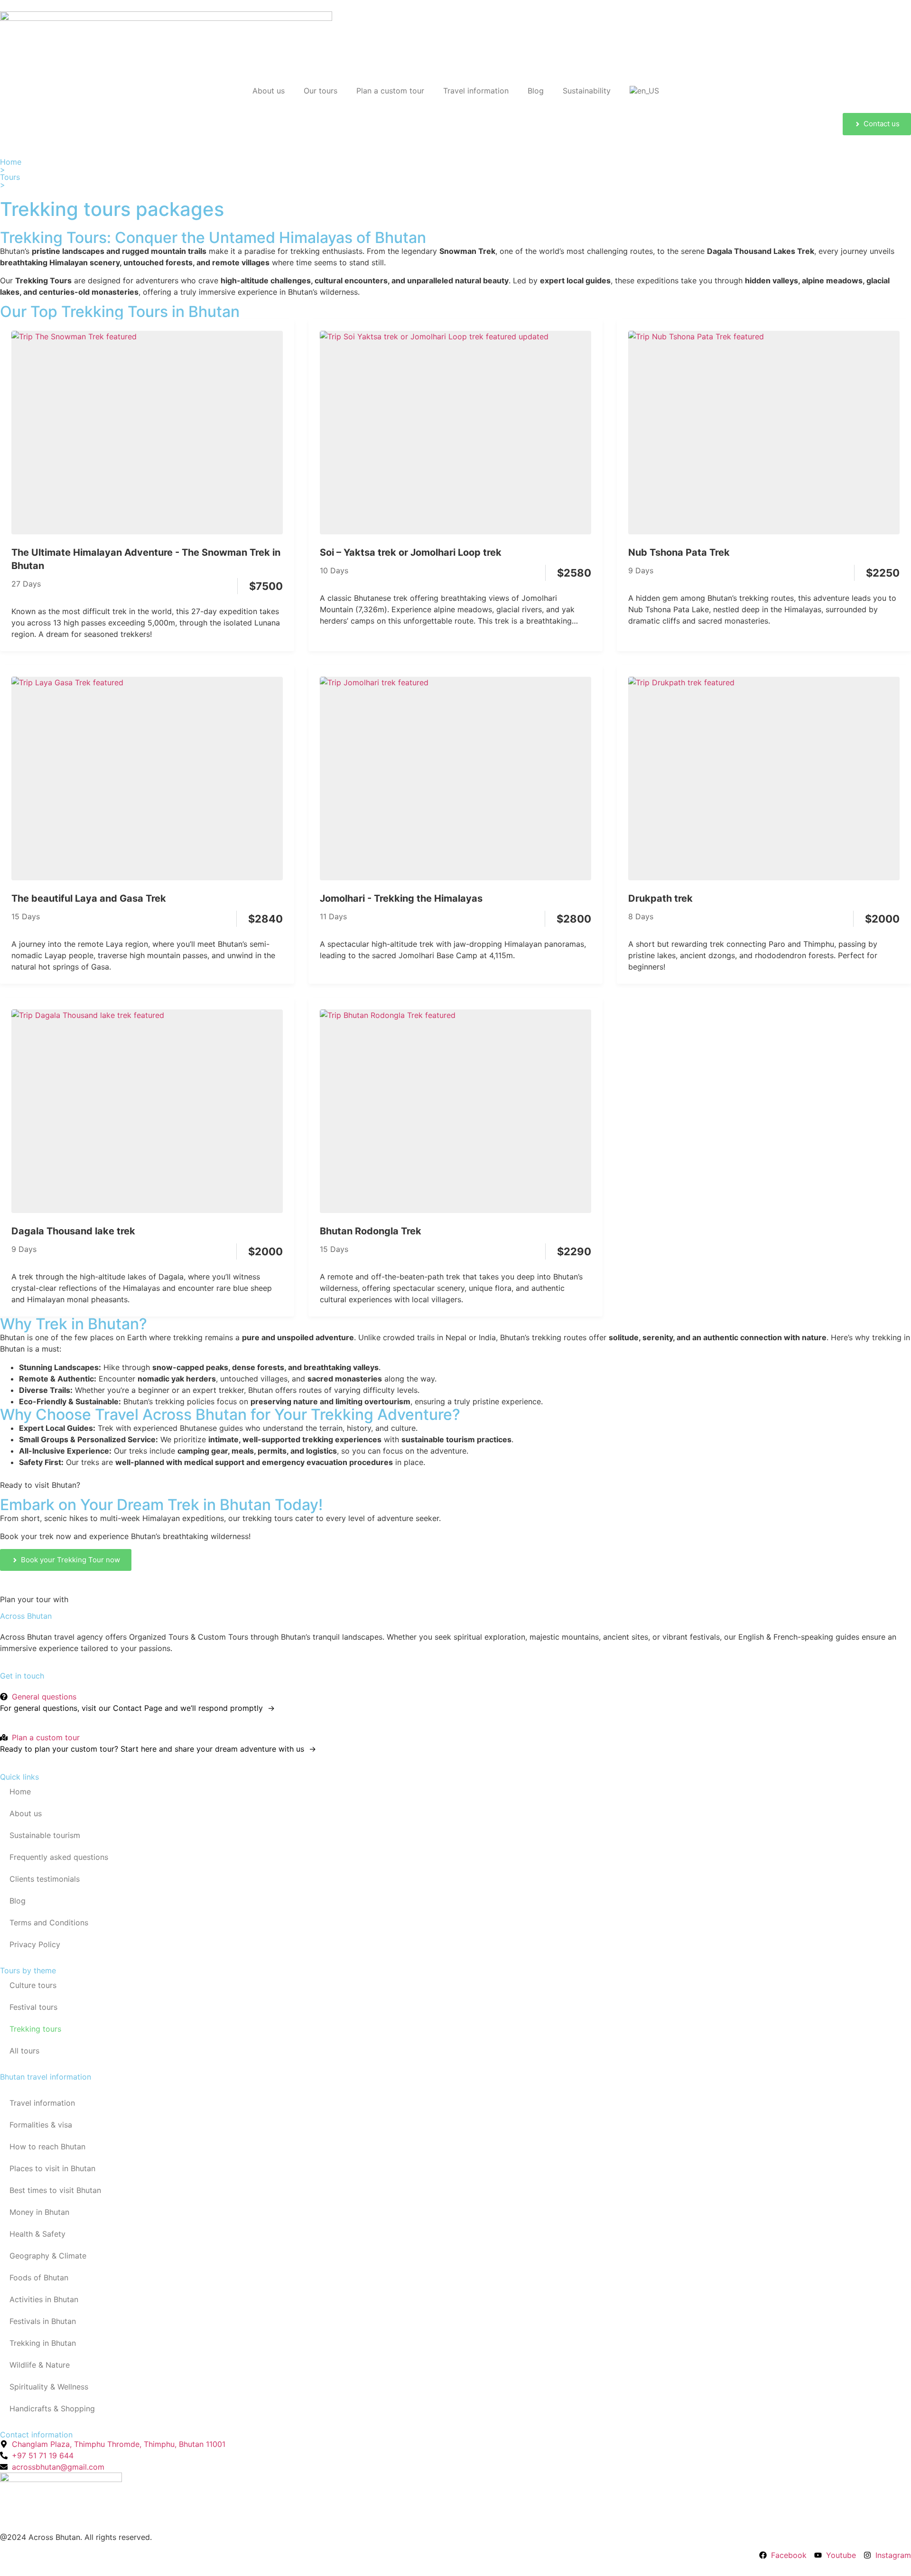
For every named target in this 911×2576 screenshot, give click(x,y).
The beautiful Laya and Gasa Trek (89, 898)
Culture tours (33, 1985)
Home (11, 162)
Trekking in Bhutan (43, 2343)
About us (269, 91)
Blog (536, 91)
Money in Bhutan (39, 2212)
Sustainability (587, 91)
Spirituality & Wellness (49, 2387)
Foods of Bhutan (39, 2277)
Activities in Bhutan (44, 2299)
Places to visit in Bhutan (52, 2168)
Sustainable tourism (45, 1835)
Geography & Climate (48, 2256)
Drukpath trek (660, 898)
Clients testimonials (45, 1879)
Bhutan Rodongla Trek (371, 1231)
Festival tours (33, 2007)
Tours (10, 177)
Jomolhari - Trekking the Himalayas (401, 898)
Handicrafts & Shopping (52, 2408)
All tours (24, 2051)
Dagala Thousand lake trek (73, 1231)
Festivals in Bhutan (43, 2321)
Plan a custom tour (390, 91)
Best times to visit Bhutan (55, 2190)
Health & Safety (37, 2234)
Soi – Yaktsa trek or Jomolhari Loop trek (411, 552)
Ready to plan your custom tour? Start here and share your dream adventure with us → (158, 1749)
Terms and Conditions (49, 1923)
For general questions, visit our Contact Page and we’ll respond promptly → (137, 1708)
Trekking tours (35, 2029)
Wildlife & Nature (40, 2365)
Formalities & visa (41, 2125)
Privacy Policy (35, 1944)
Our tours (321, 91)
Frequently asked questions (59, 1857)
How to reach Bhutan (47, 2147)
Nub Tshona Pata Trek (679, 552)
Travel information (476, 91)
